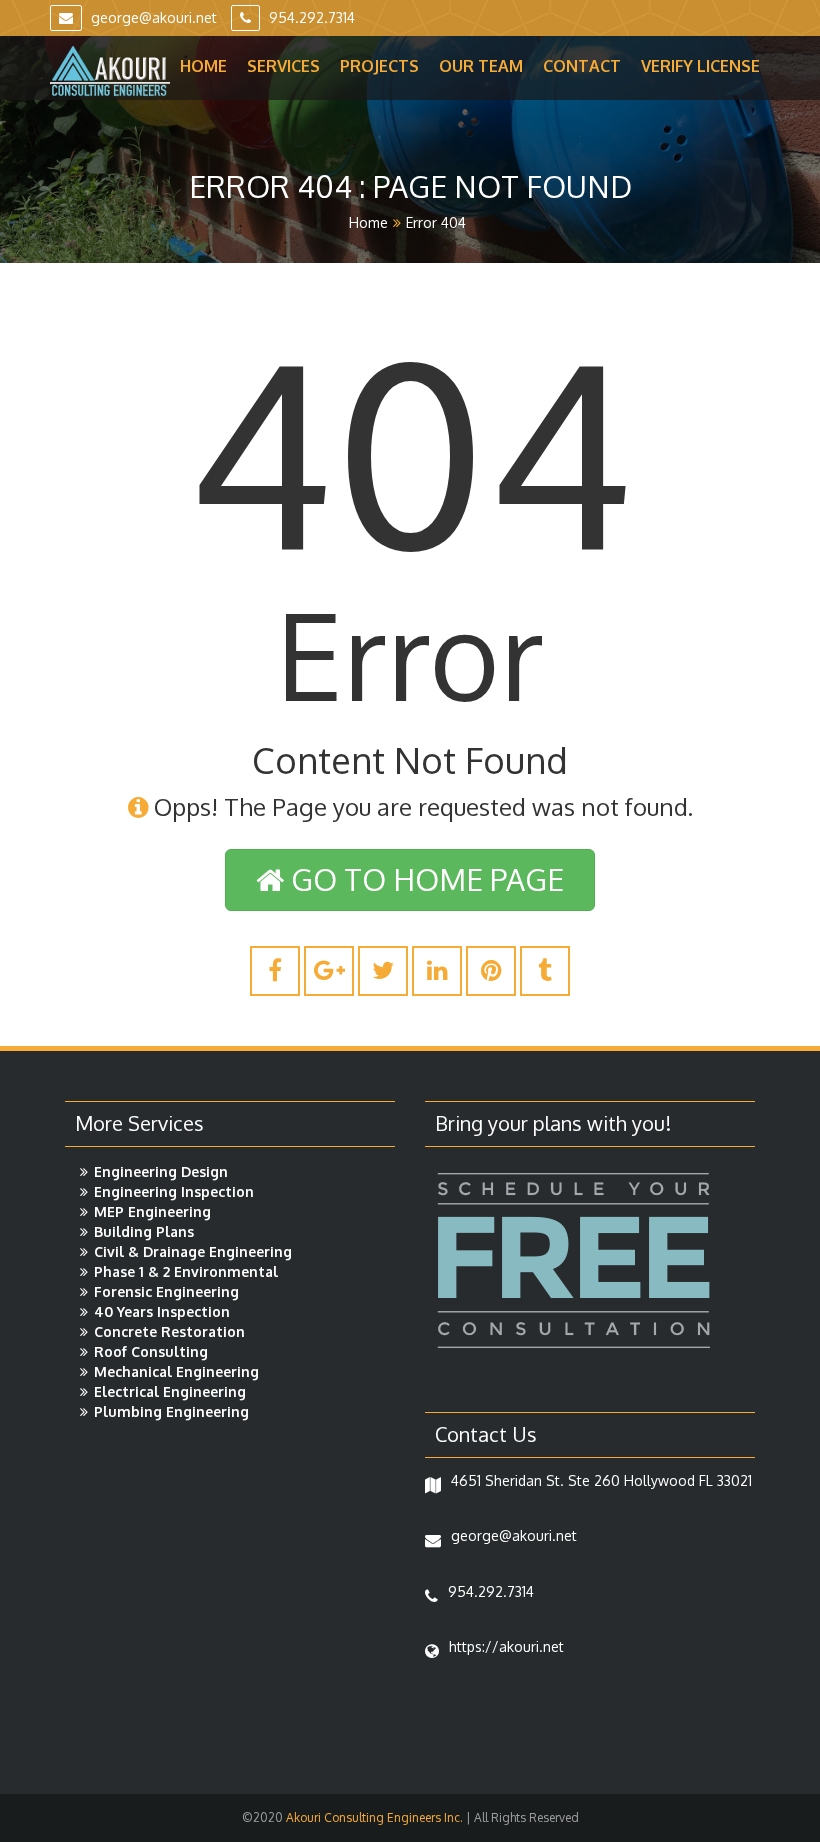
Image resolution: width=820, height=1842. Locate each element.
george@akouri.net (152, 17)
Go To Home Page (424, 879)
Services (283, 66)
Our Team (481, 66)
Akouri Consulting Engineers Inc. (373, 1817)
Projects (379, 66)
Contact (582, 66)
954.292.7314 (310, 17)
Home (203, 66)
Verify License (700, 66)
